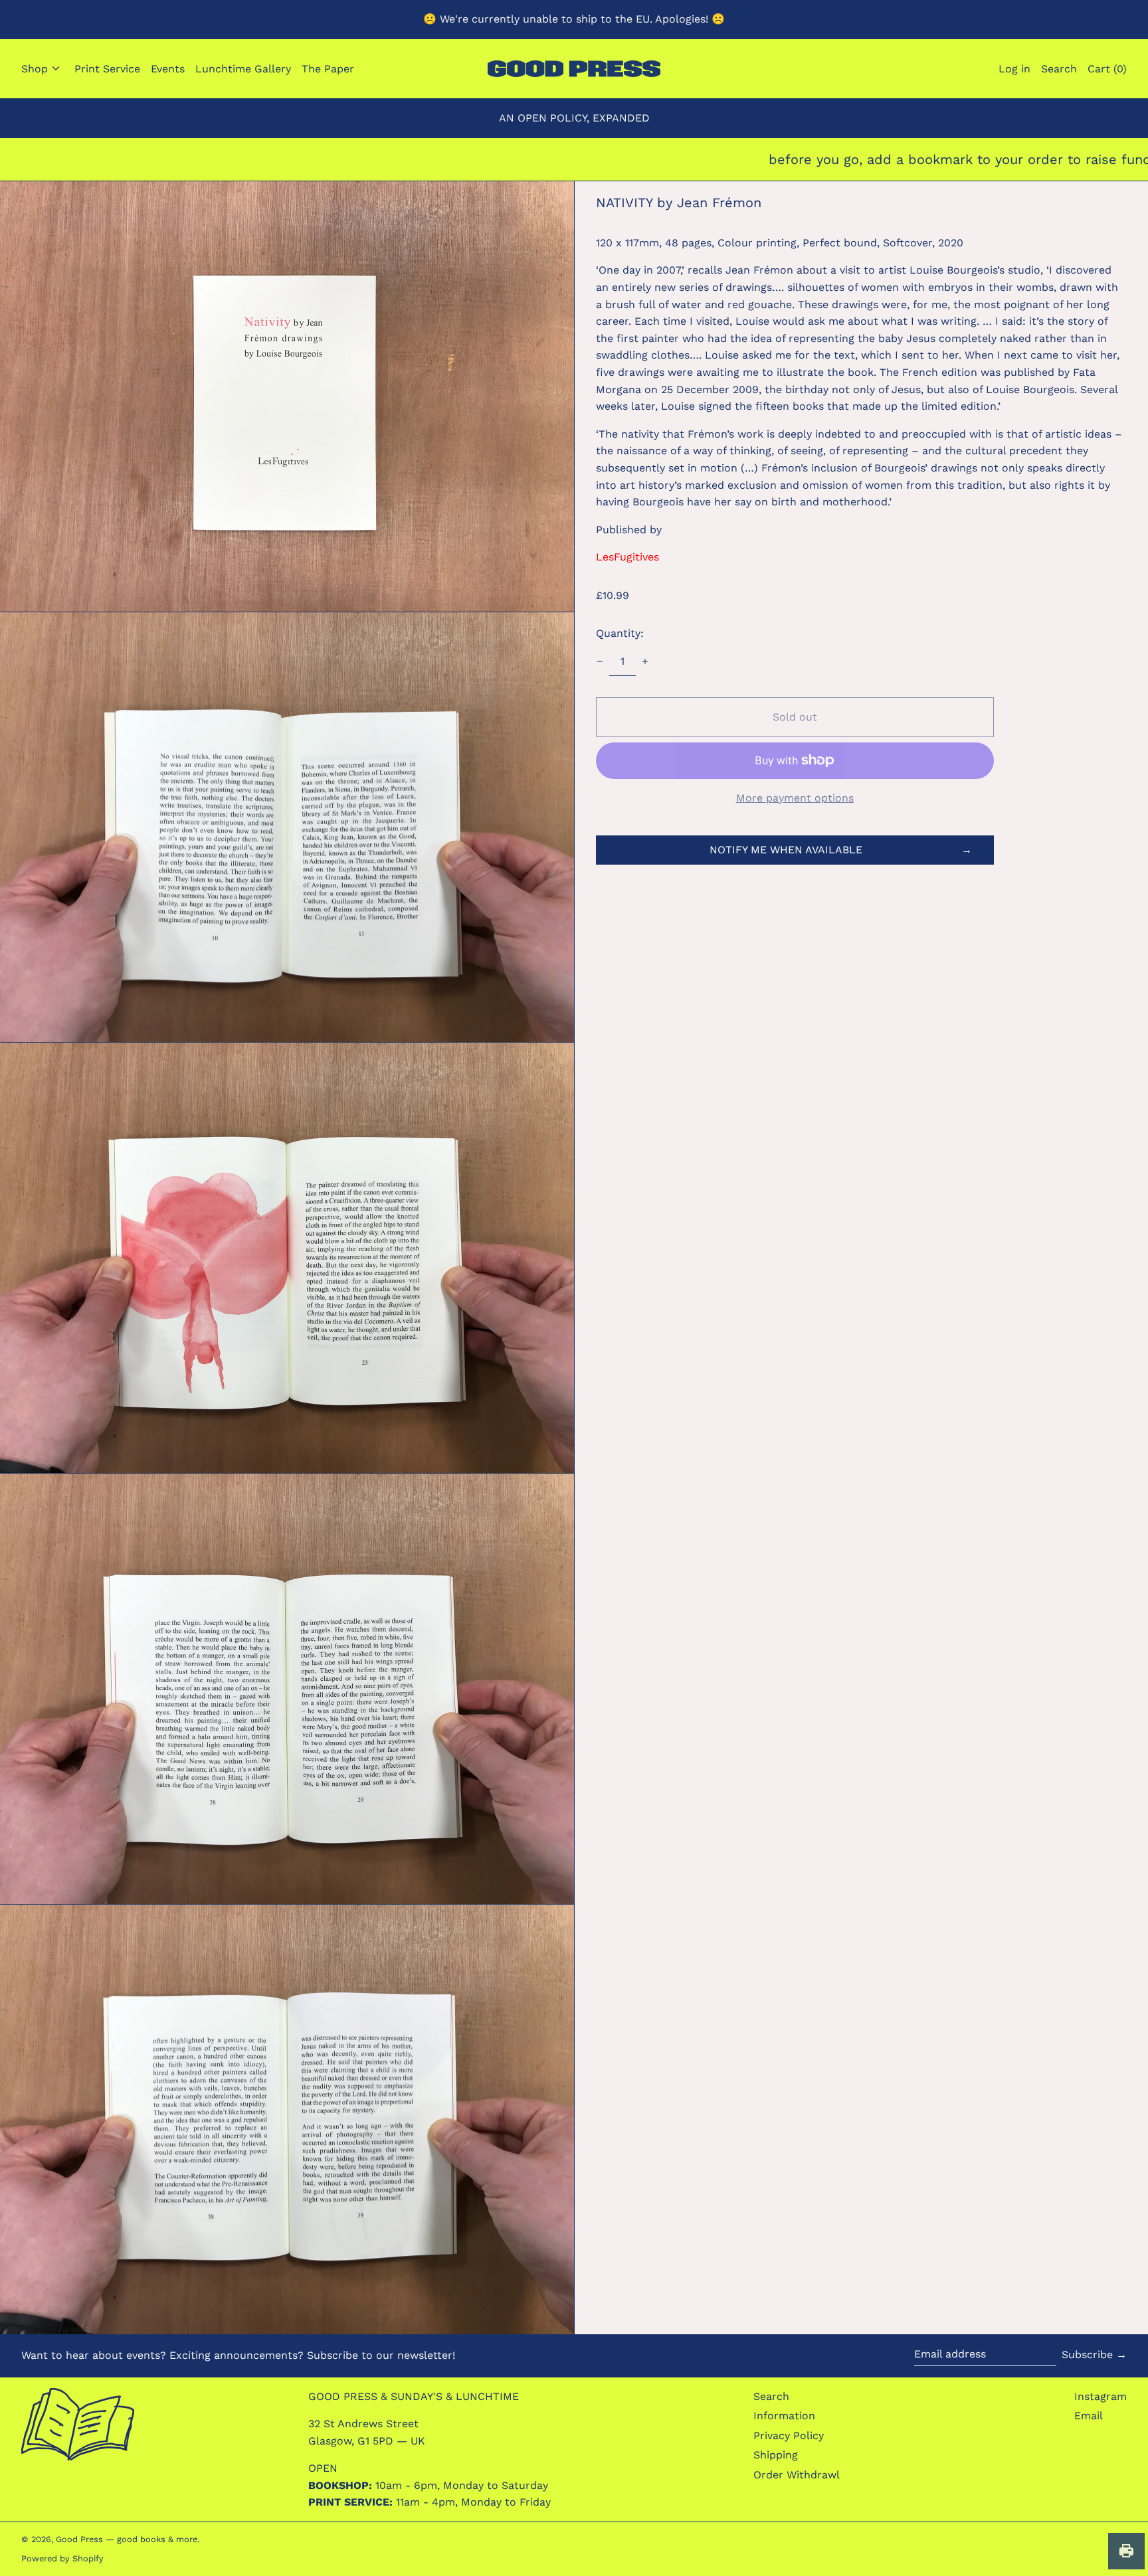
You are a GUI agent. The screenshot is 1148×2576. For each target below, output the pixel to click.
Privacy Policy (789, 2436)
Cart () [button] (1107, 69)
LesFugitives (627, 557)
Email (1089, 2416)
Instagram (1100, 2396)
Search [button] (1059, 69)
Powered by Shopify (62, 2558)
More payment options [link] (795, 798)
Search (771, 2396)
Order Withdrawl (797, 2475)
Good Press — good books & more (127, 2539)
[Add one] (645, 661)
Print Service (107, 69)
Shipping (776, 2455)
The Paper (328, 69)
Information (784, 2416)
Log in (1014, 69)
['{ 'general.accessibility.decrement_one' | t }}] (600, 661)
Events (168, 69)
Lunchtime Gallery (243, 69)
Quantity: (620, 633)
